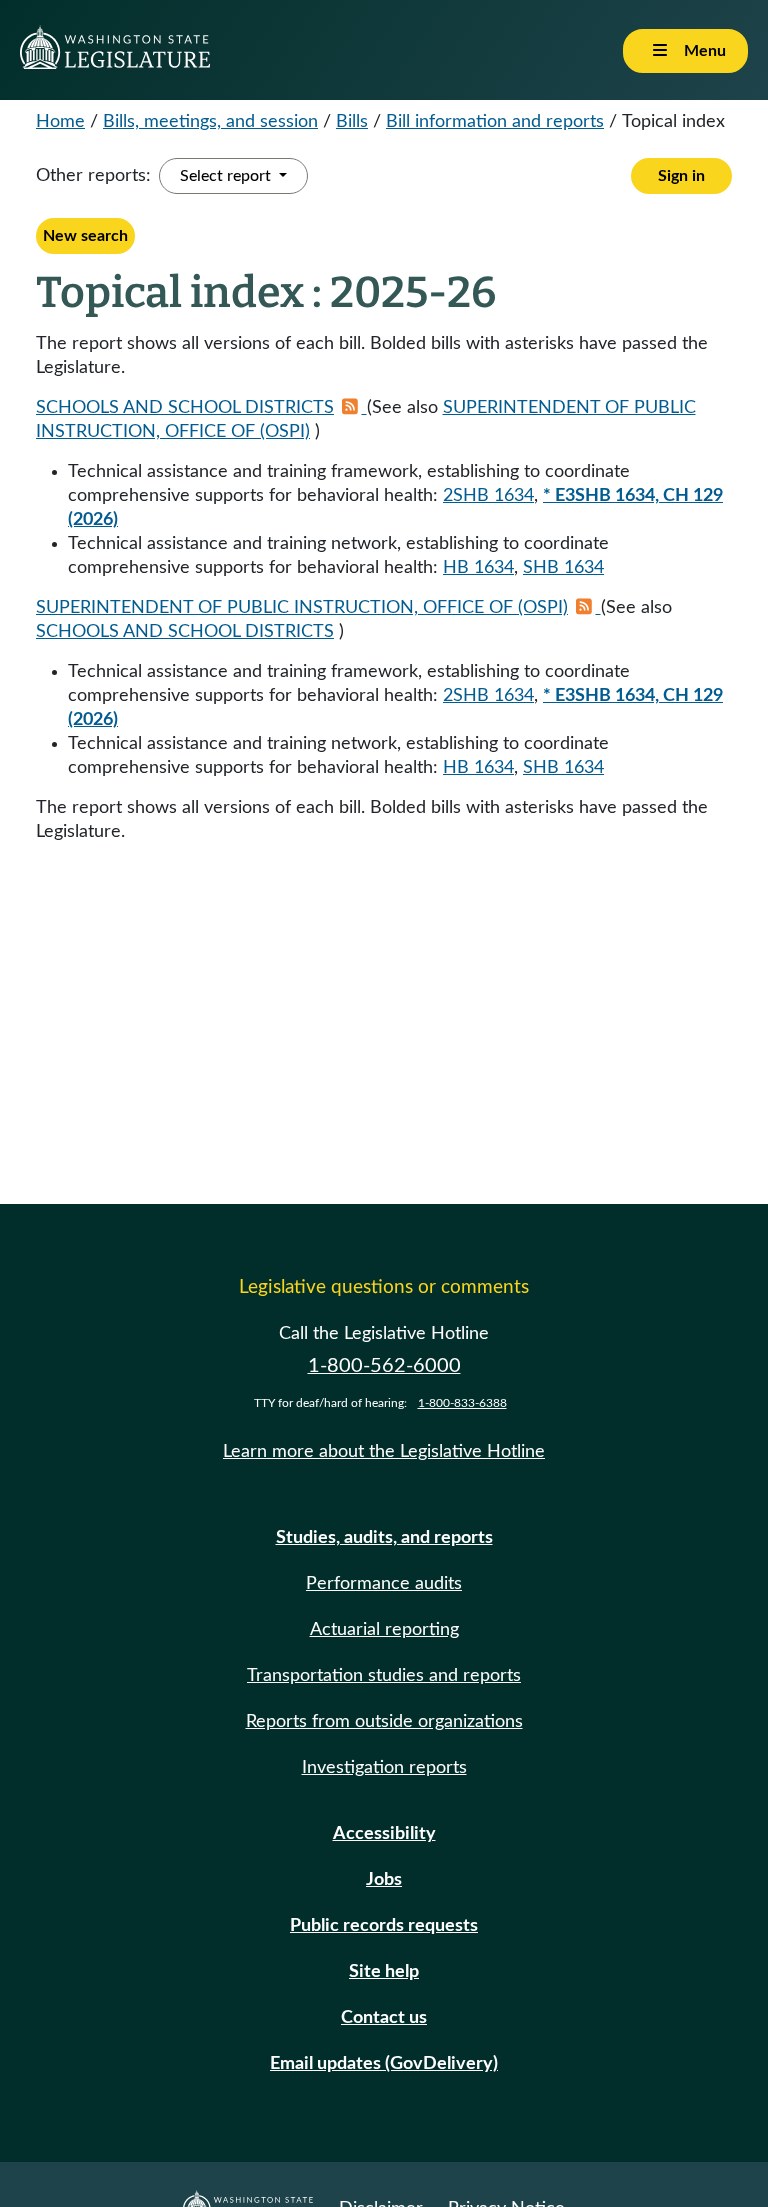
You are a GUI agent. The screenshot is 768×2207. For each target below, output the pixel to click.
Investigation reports (384, 1768)
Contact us (384, 2018)
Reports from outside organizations (384, 1722)
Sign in (681, 176)
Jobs (384, 1880)
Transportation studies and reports (384, 1676)
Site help (384, 1972)
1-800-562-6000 (384, 1366)
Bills (352, 122)
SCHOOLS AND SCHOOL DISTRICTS (185, 408)
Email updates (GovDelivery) (384, 2064)
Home (60, 122)
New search (85, 236)
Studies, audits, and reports (384, 1538)
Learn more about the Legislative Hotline (384, 1452)
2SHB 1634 (488, 496)
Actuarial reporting (384, 1630)
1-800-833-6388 (462, 1403)
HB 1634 (478, 568)
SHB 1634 (563, 568)
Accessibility (384, 1834)
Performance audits (384, 1584)
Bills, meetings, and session (210, 122)
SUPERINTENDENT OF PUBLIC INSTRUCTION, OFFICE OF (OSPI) (302, 608)
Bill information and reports (495, 122)
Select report (227, 176)
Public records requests (384, 1926)
